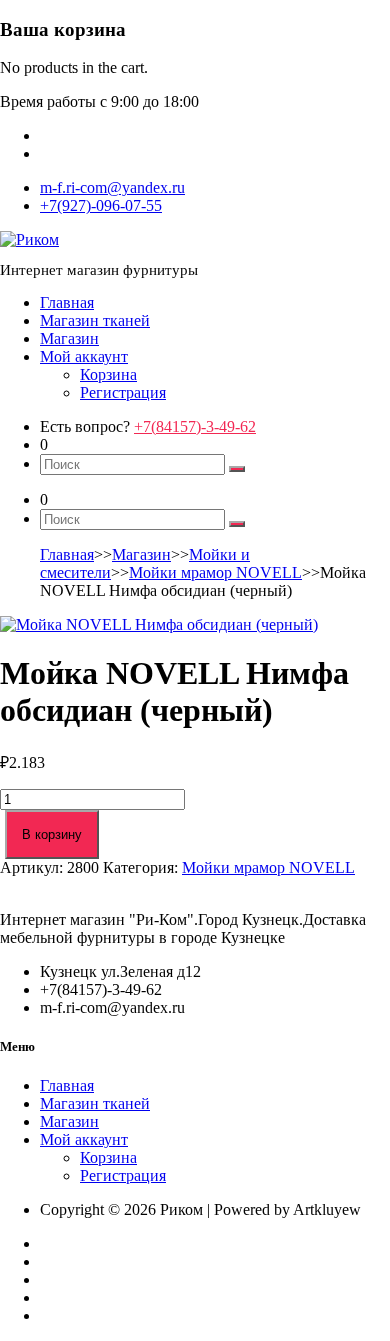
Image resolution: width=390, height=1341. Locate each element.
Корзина (108, 374)
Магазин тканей (95, 320)
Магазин (69, 338)
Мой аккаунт (84, 356)
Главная (67, 302)
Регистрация (123, 392)
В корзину (52, 834)
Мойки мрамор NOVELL (215, 572)
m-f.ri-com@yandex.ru (112, 187)
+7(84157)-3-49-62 (195, 426)
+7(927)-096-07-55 (101, 205)
